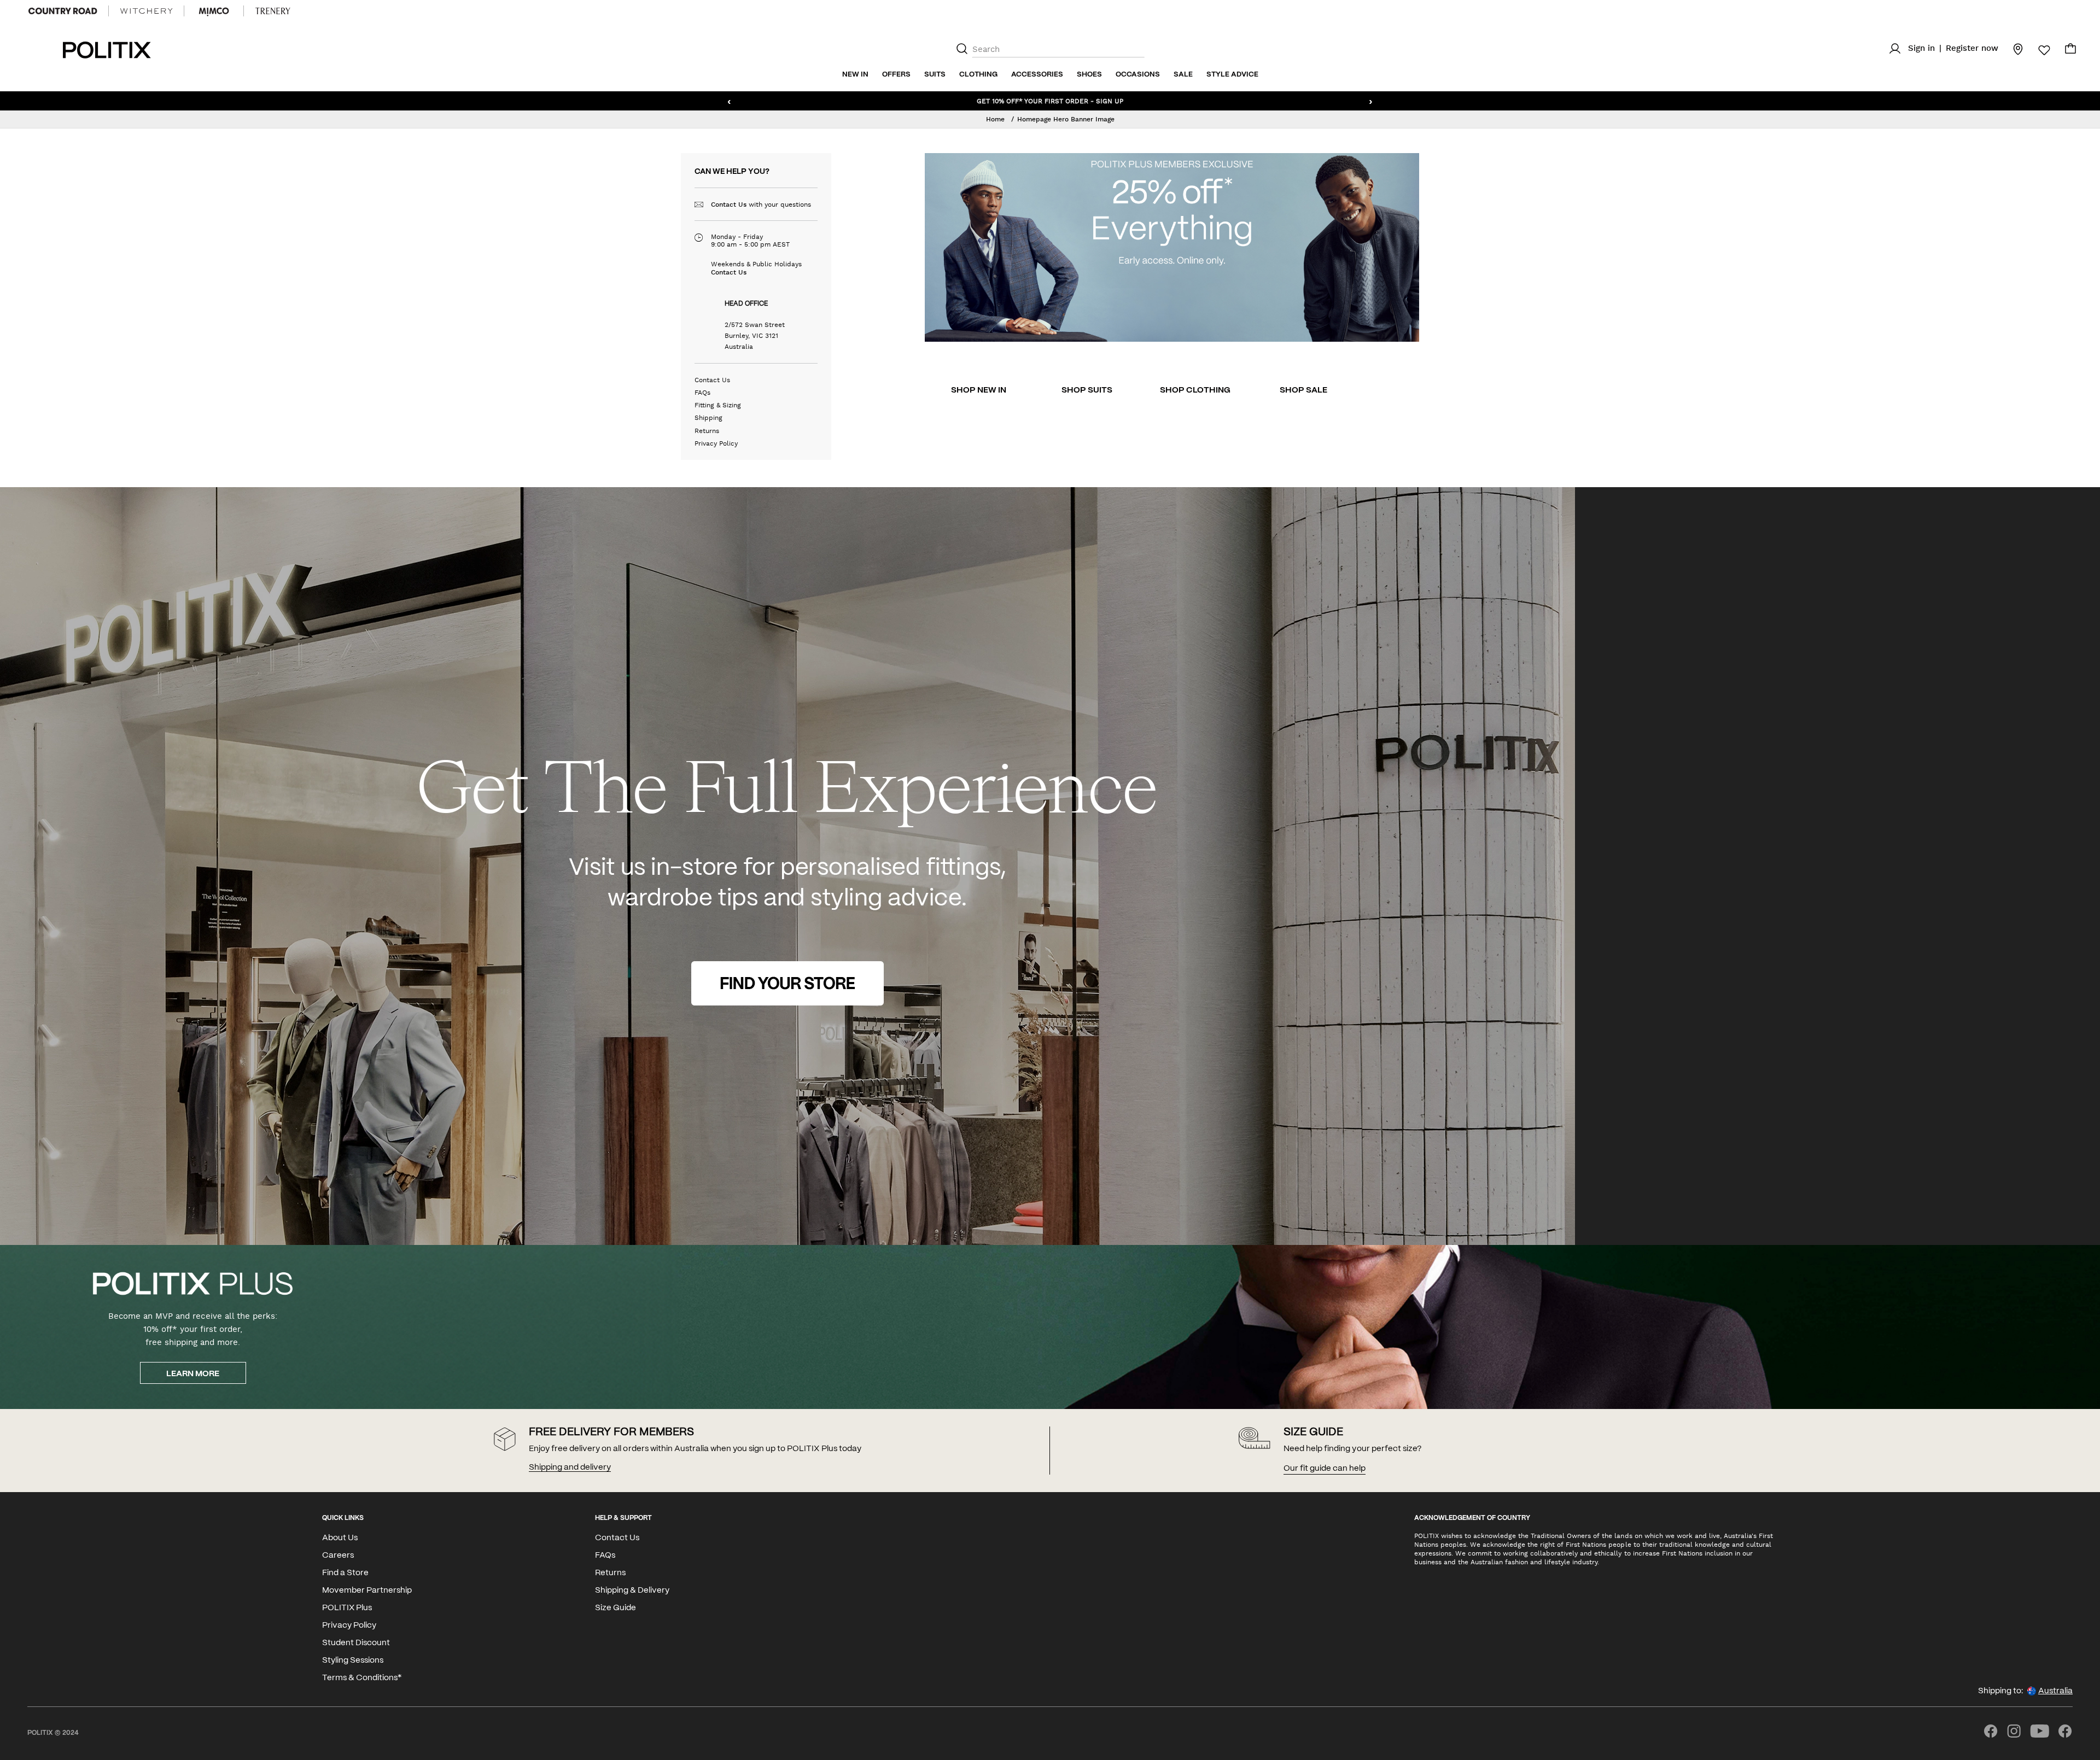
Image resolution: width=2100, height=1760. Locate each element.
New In (855, 75)
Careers (338, 1556)
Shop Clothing (1195, 390)
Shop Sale (1303, 390)
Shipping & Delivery (632, 1591)
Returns (707, 431)
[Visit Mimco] (214, 11)
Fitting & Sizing (718, 405)
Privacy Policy (716, 443)
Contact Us (729, 204)
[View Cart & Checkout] (2070, 51)
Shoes (1089, 75)
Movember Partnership (367, 1591)
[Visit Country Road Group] (63, 11)
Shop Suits (1087, 390)
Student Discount (356, 1643)
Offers (896, 75)
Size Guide (616, 1608)
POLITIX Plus (347, 1608)
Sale (1183, 75)
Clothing (978, 75)
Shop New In (979, 390)
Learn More (193, 1374)
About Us (340, 1538)
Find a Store (345, 1573)
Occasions (1138, 75)
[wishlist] (2038, 50)
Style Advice (1232, 75)
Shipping (708, 418)
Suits (935, 75)
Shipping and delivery (570, 1467)
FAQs (702, 393)
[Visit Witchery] (146, 11)
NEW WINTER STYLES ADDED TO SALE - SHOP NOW (1050, 101)
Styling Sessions (353, 1660)
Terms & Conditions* (362, 1678)
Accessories (1037, 75)
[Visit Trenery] (273, 11)
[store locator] (2011, 49)
